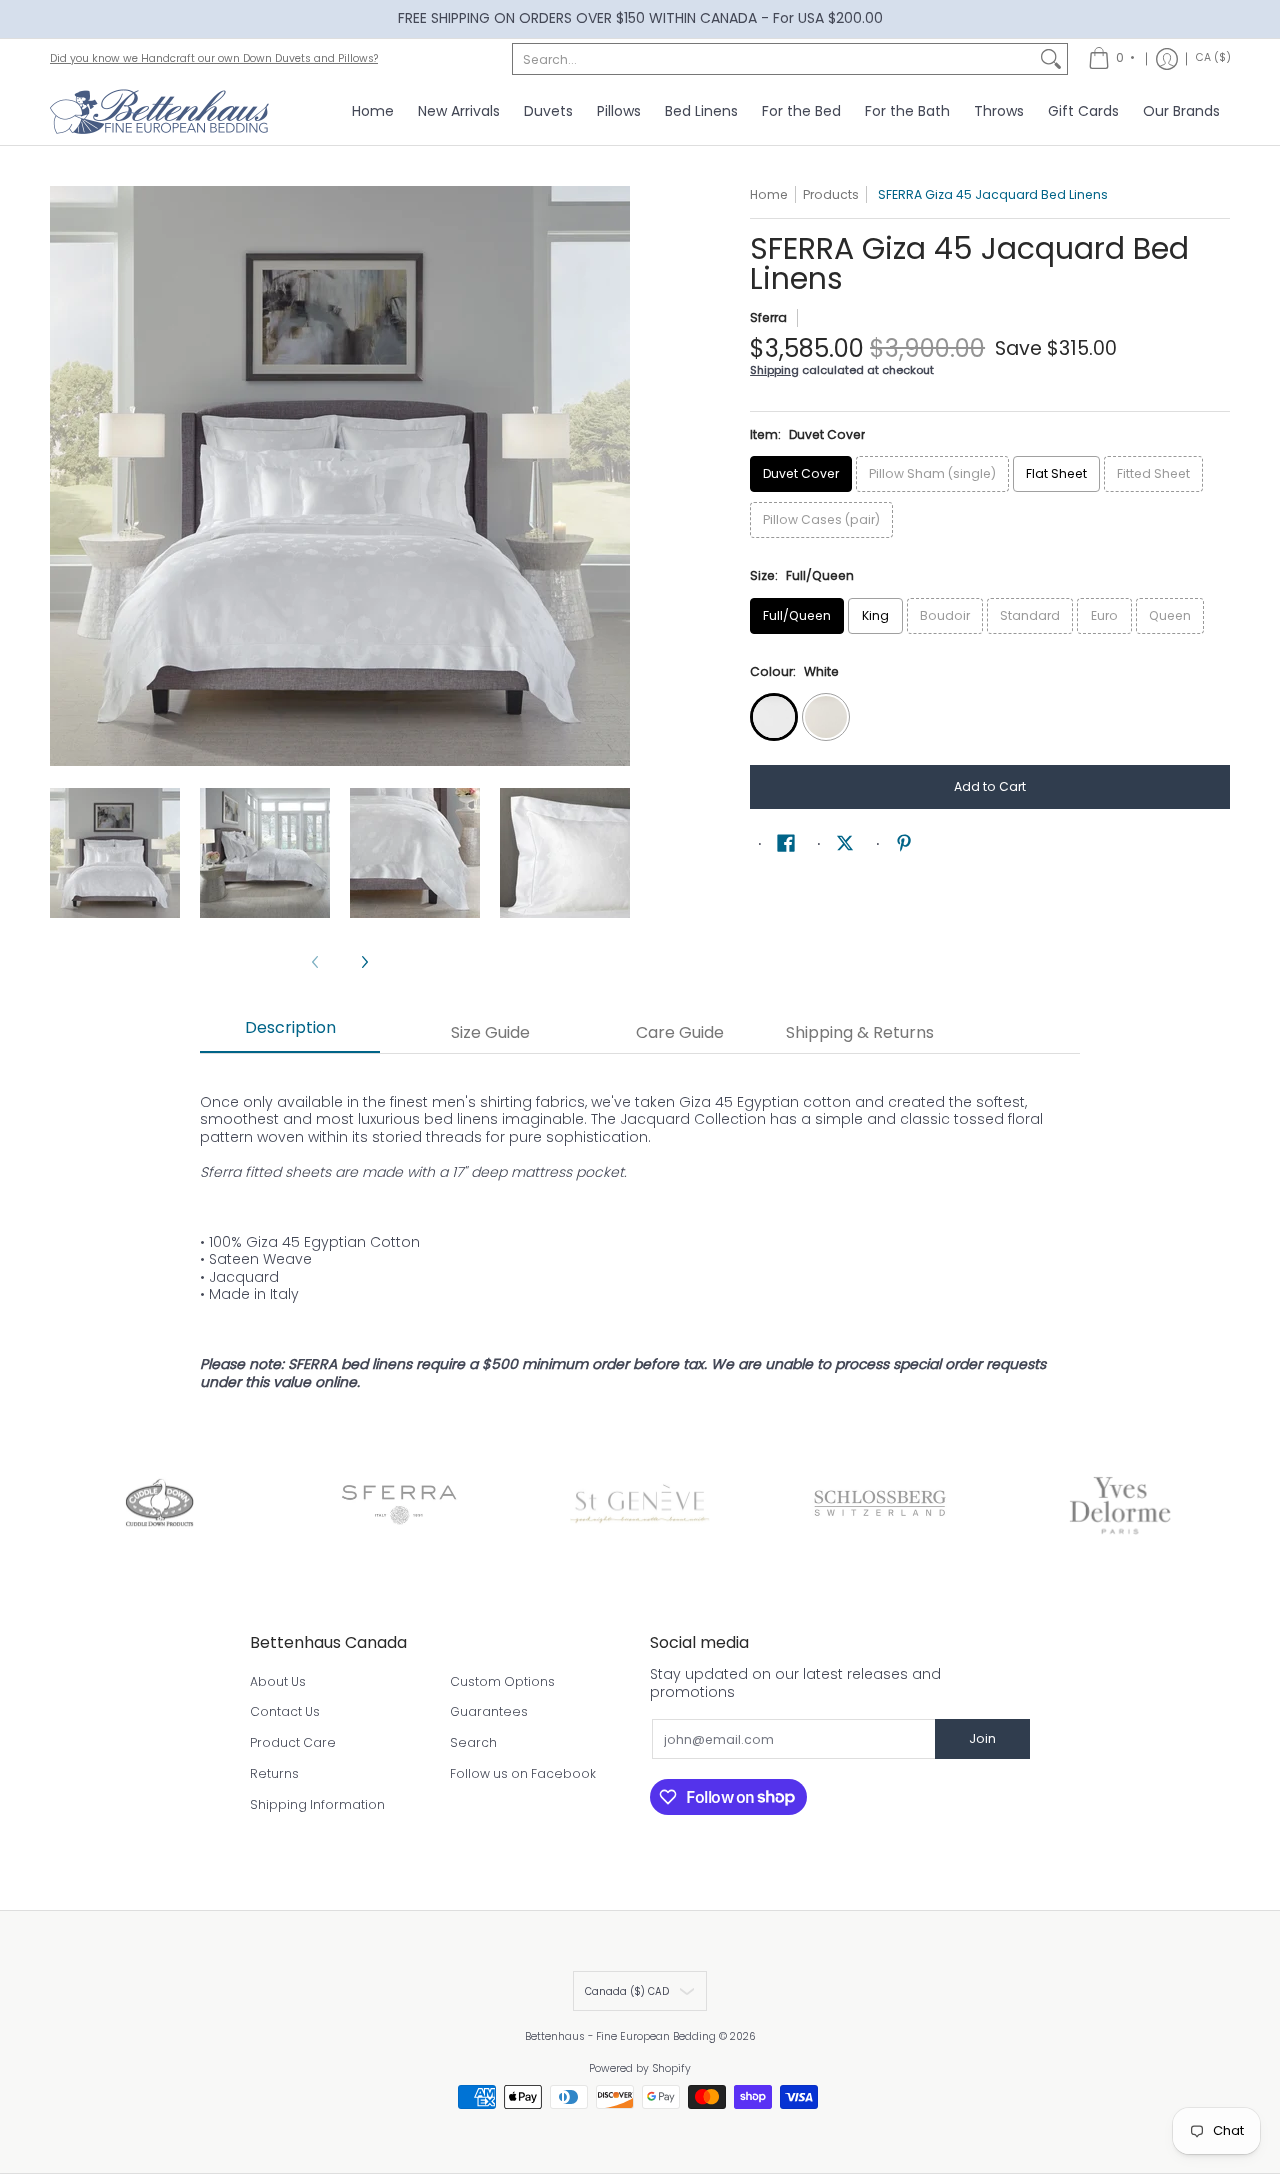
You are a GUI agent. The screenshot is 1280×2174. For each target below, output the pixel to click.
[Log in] (1167, 59)
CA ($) (1213, 57)
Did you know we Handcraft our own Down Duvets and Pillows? (214, 58)
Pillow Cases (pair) (821, 519)
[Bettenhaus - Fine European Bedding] (160, 112)
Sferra (768, 317)
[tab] (290, 1034)
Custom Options (502, 1681)
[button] (786, 842)
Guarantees (489, 1711)
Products (831, 194)
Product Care (293, 1742)
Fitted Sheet (1153, 473)
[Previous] (64, 476)
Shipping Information (317, 1804)
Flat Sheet (1056, 473)
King (875, 615)
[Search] (1051, 59)
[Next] (616, 476)
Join (982, 1738)
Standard (1030, 615)
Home (769, 194)
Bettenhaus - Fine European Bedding (620, 2036)
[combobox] (774, 59)
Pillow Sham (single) (932, 473)
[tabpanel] (640, 1240)
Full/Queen (797, 615)
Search (473, 1742)
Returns (274, 1773)
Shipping (774, 370)
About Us (278, 1681)
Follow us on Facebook (523, 1773)
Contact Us (285, 1711)
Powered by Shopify (640, 2068)
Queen (1170, 615)
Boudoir (945, 615)
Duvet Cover (801, 473)
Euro (1104, 615)
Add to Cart (990, 786)
